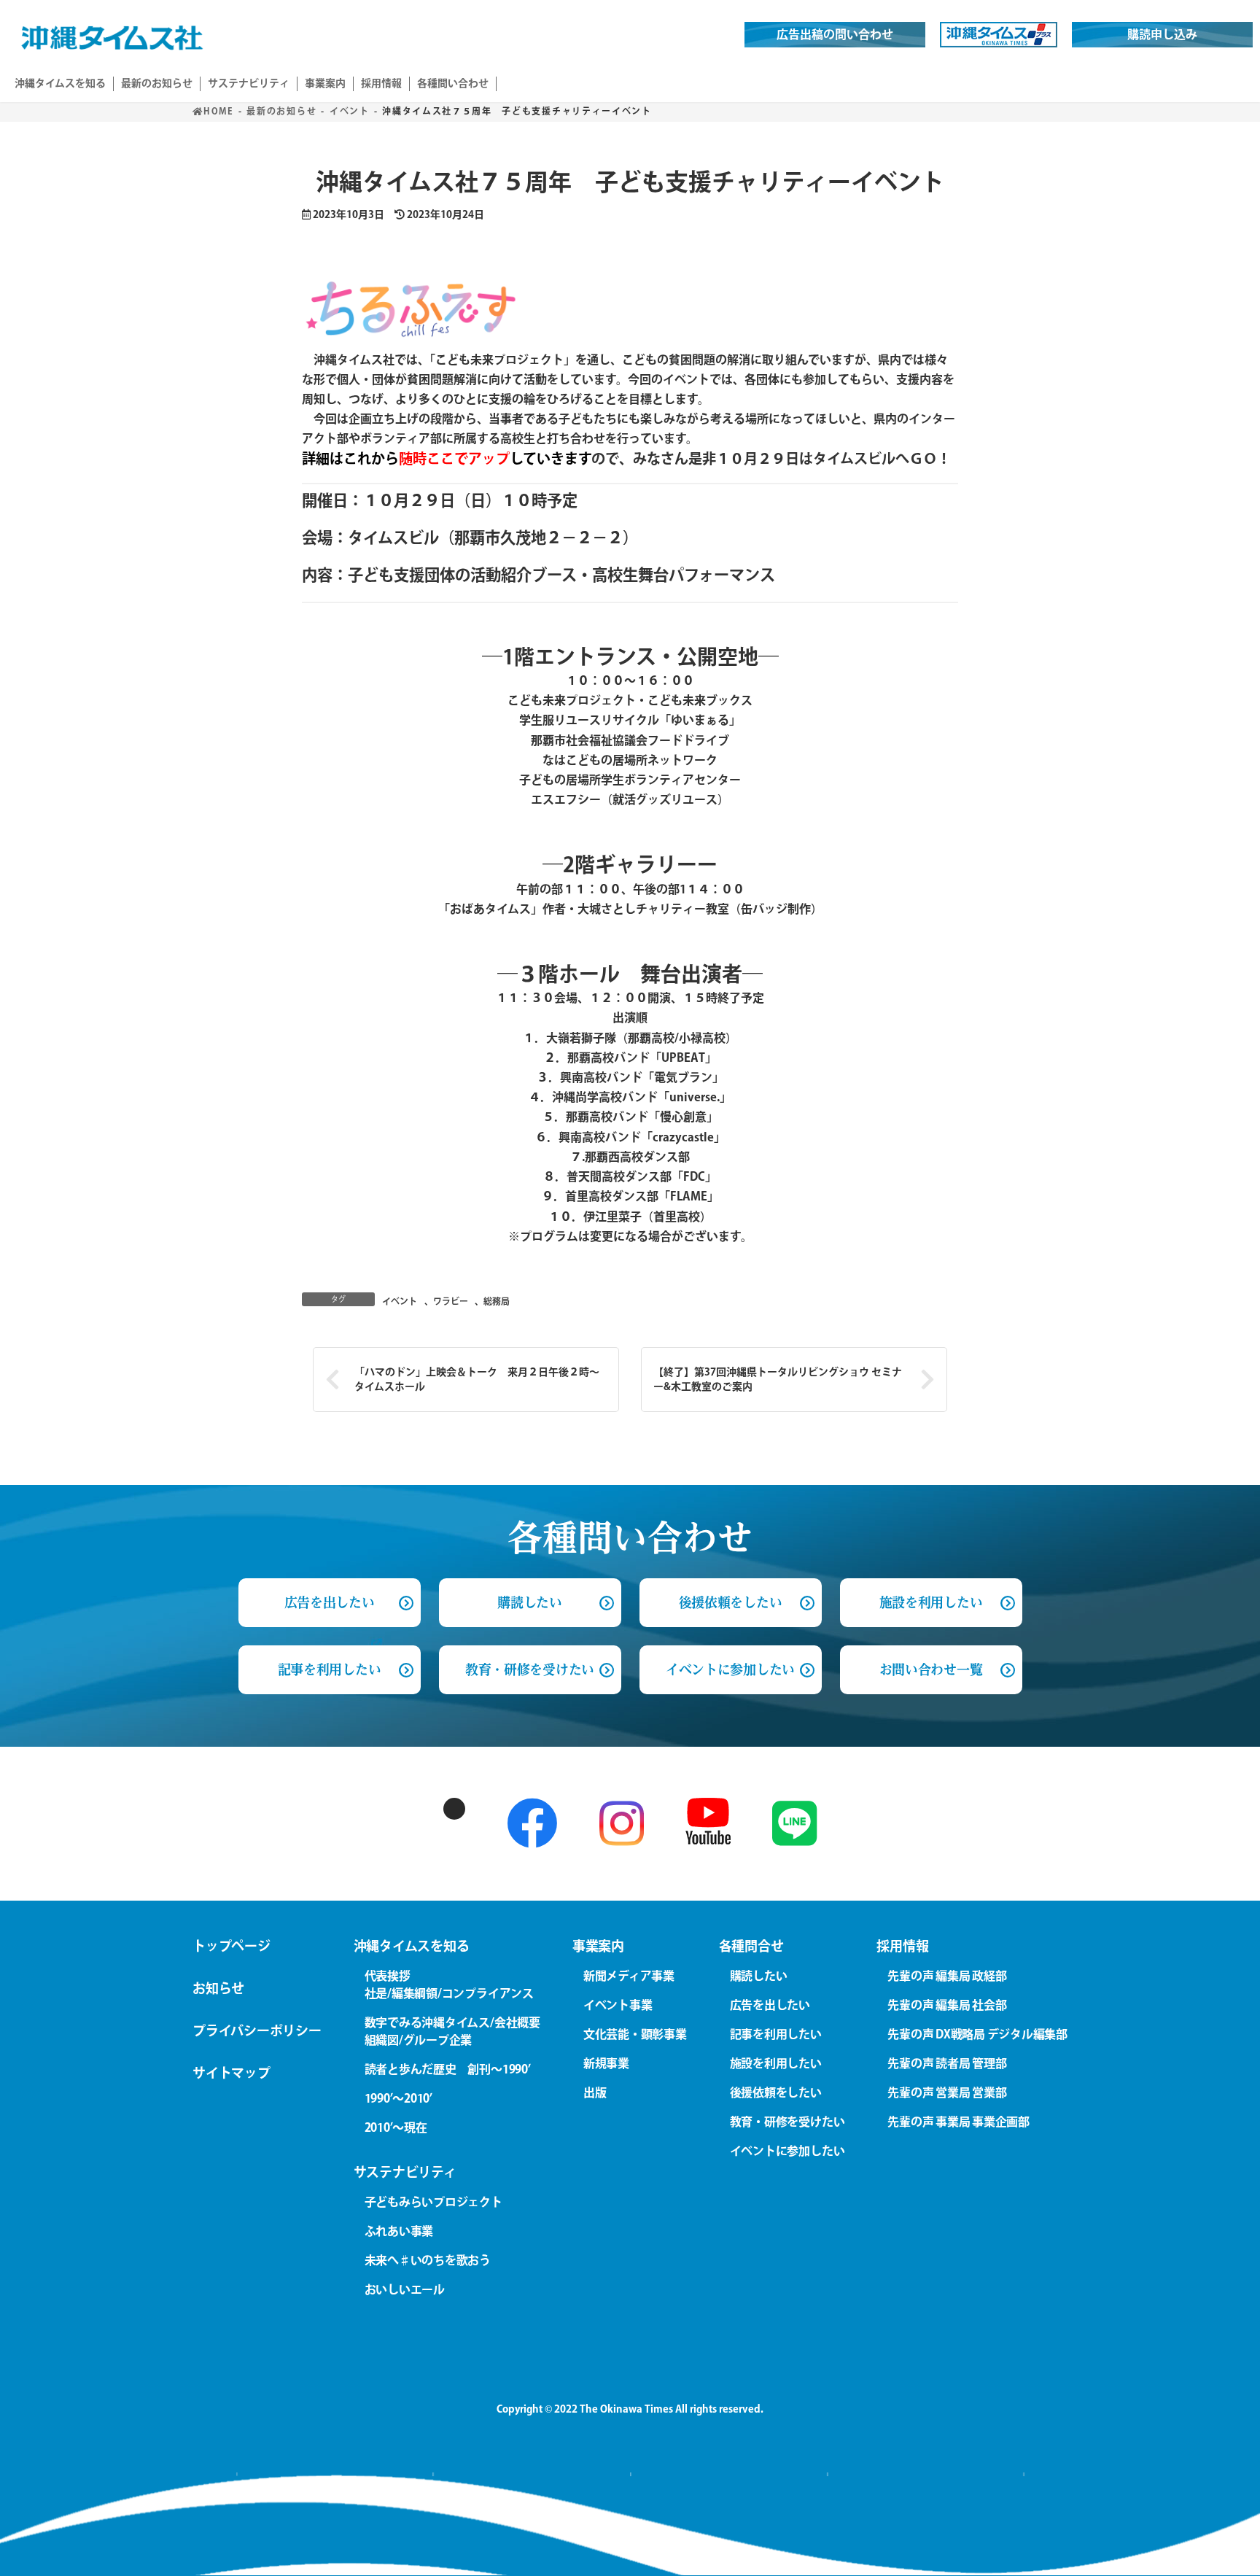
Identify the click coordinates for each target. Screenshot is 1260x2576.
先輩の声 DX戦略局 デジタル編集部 (977, 2034)
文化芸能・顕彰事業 (635, 2034)
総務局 (497, 1301)
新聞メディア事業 (629, 1976)
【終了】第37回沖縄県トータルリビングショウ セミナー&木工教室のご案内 (778, 1379)
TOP (1215, 2546)
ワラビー (451, 1301)
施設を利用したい (931, 1602)
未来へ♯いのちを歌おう (428, 2260)
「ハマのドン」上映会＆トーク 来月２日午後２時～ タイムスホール (482, 1379)
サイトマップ (232, 2073)
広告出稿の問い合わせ (835, 34)
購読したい (529, 1602)
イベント (400, 1301)
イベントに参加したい (730, 1669)
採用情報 (902, 1946)
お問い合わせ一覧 (931, 1669)
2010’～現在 (396, 2127)
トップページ (232, 1946)
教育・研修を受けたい (530, 1669)
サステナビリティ (405, 2172)
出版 (595, 2092)
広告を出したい (770, 2005)
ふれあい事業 (399, 2231)
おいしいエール (405, 2289)
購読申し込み (1162, 34)
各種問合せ (751, 1946)
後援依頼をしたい (730, 1602)
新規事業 (606, 2063)
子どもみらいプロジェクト (433, 2202)
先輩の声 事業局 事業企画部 (958, 2122)
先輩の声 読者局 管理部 (947, 2063)
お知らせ (218, 1988)
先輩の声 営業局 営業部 (947, 2092)
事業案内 (598, 1946)
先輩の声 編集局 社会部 (947, 2005)
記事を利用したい (329, 1669)
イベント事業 (618, 2005)
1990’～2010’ (398, 2098)
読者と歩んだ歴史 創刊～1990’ (448, 2069)
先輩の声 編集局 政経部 (947, 1976)
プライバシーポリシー (257, 2030)
